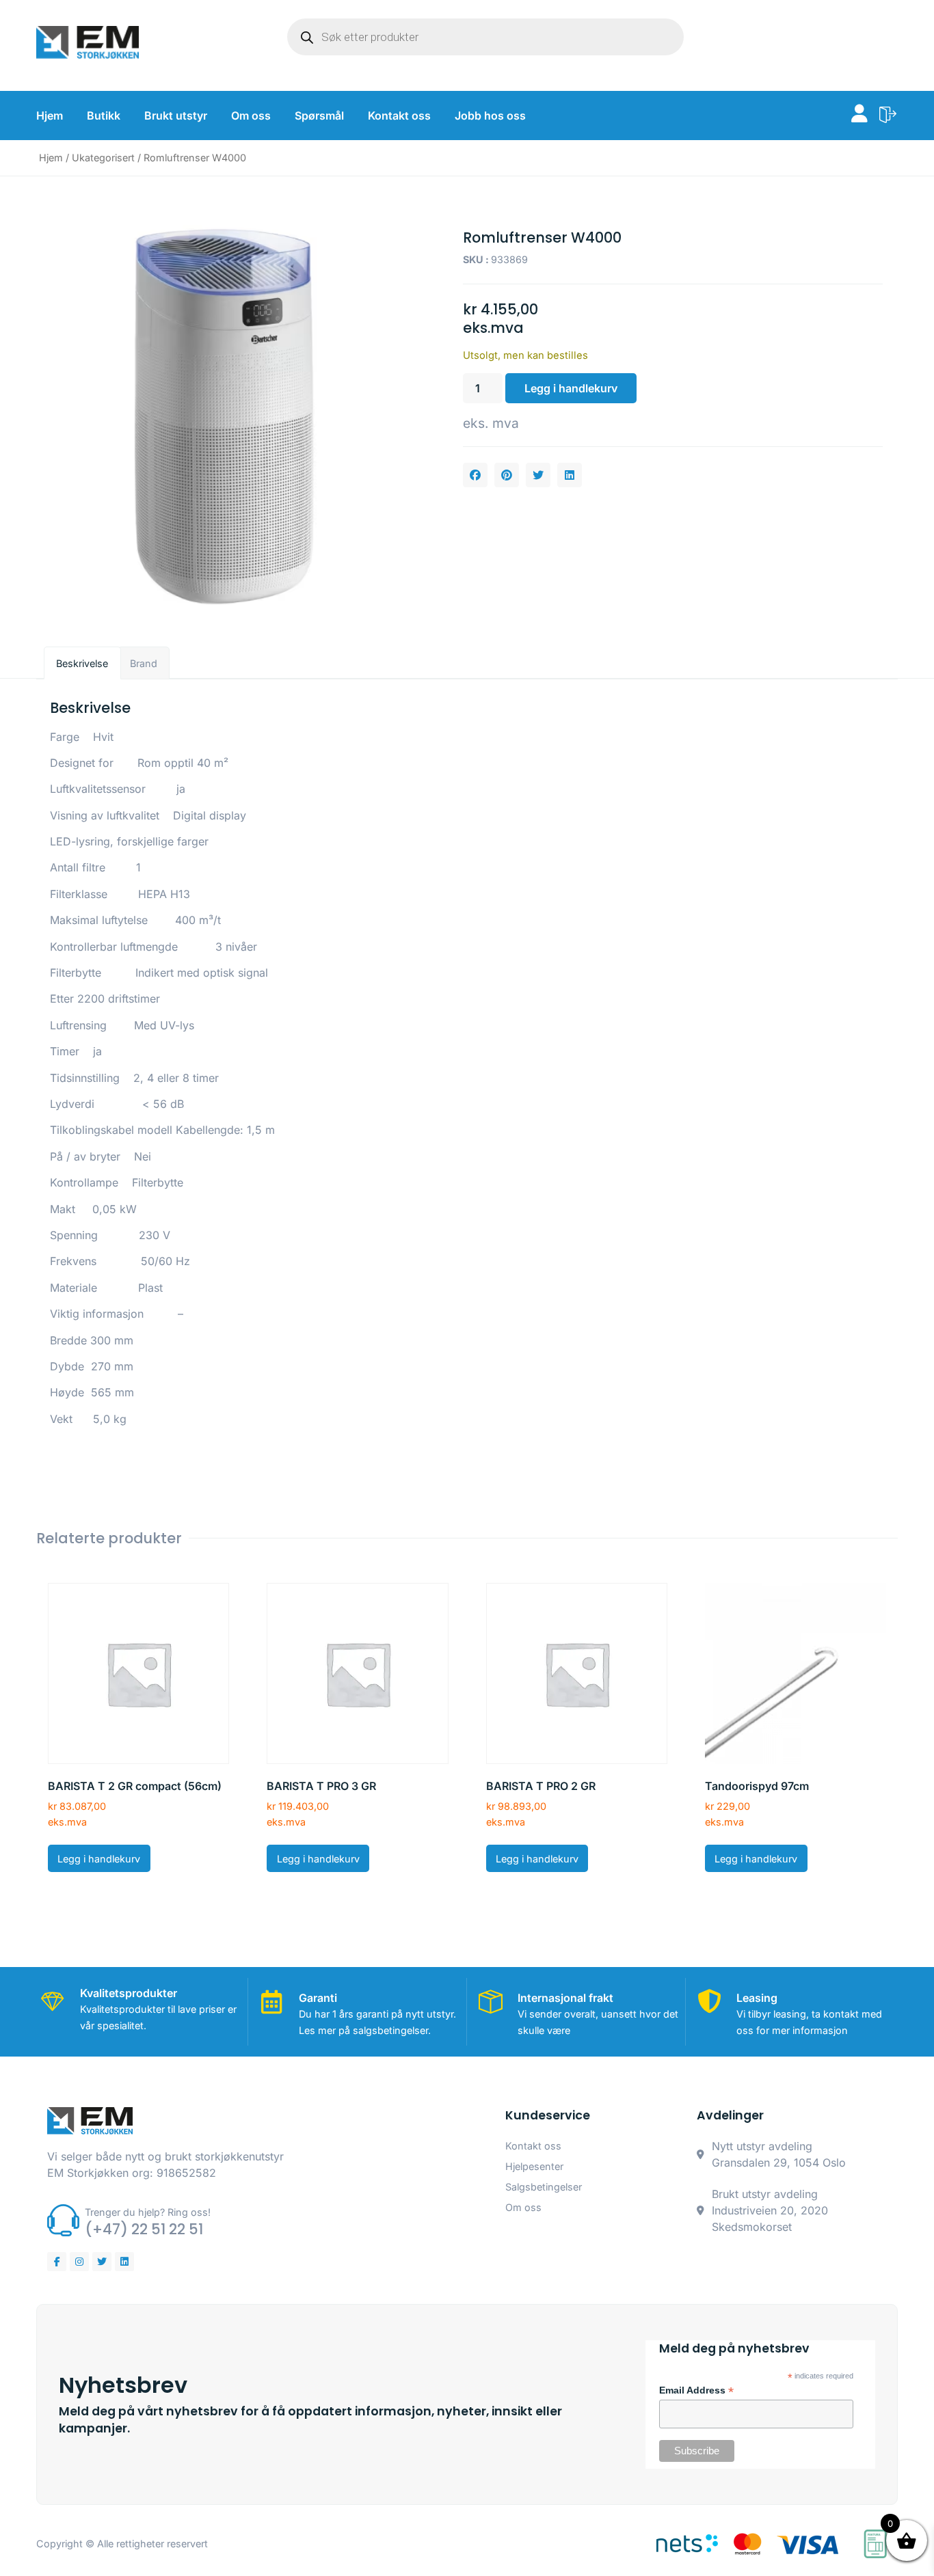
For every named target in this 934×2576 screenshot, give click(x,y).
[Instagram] (79, 2262)
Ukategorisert (103, 158)
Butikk (104, 116)
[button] (475, 475)
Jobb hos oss (490, 116)
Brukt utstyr (176, 116)
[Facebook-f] (57, 2262)
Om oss (251, 116)
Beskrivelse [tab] (82, 663)
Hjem (50, 116)
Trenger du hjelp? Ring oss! (148, 2212)
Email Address (696, 2391)
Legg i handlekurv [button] (99, 1859)
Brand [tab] (144, 663)
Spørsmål (319, 116)
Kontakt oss (399, 116)
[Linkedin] (124, 2262)
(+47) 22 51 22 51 (144, 2229)
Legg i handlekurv (571, 388)
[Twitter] (102, 2262)
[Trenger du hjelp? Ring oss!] (63, 2220)
